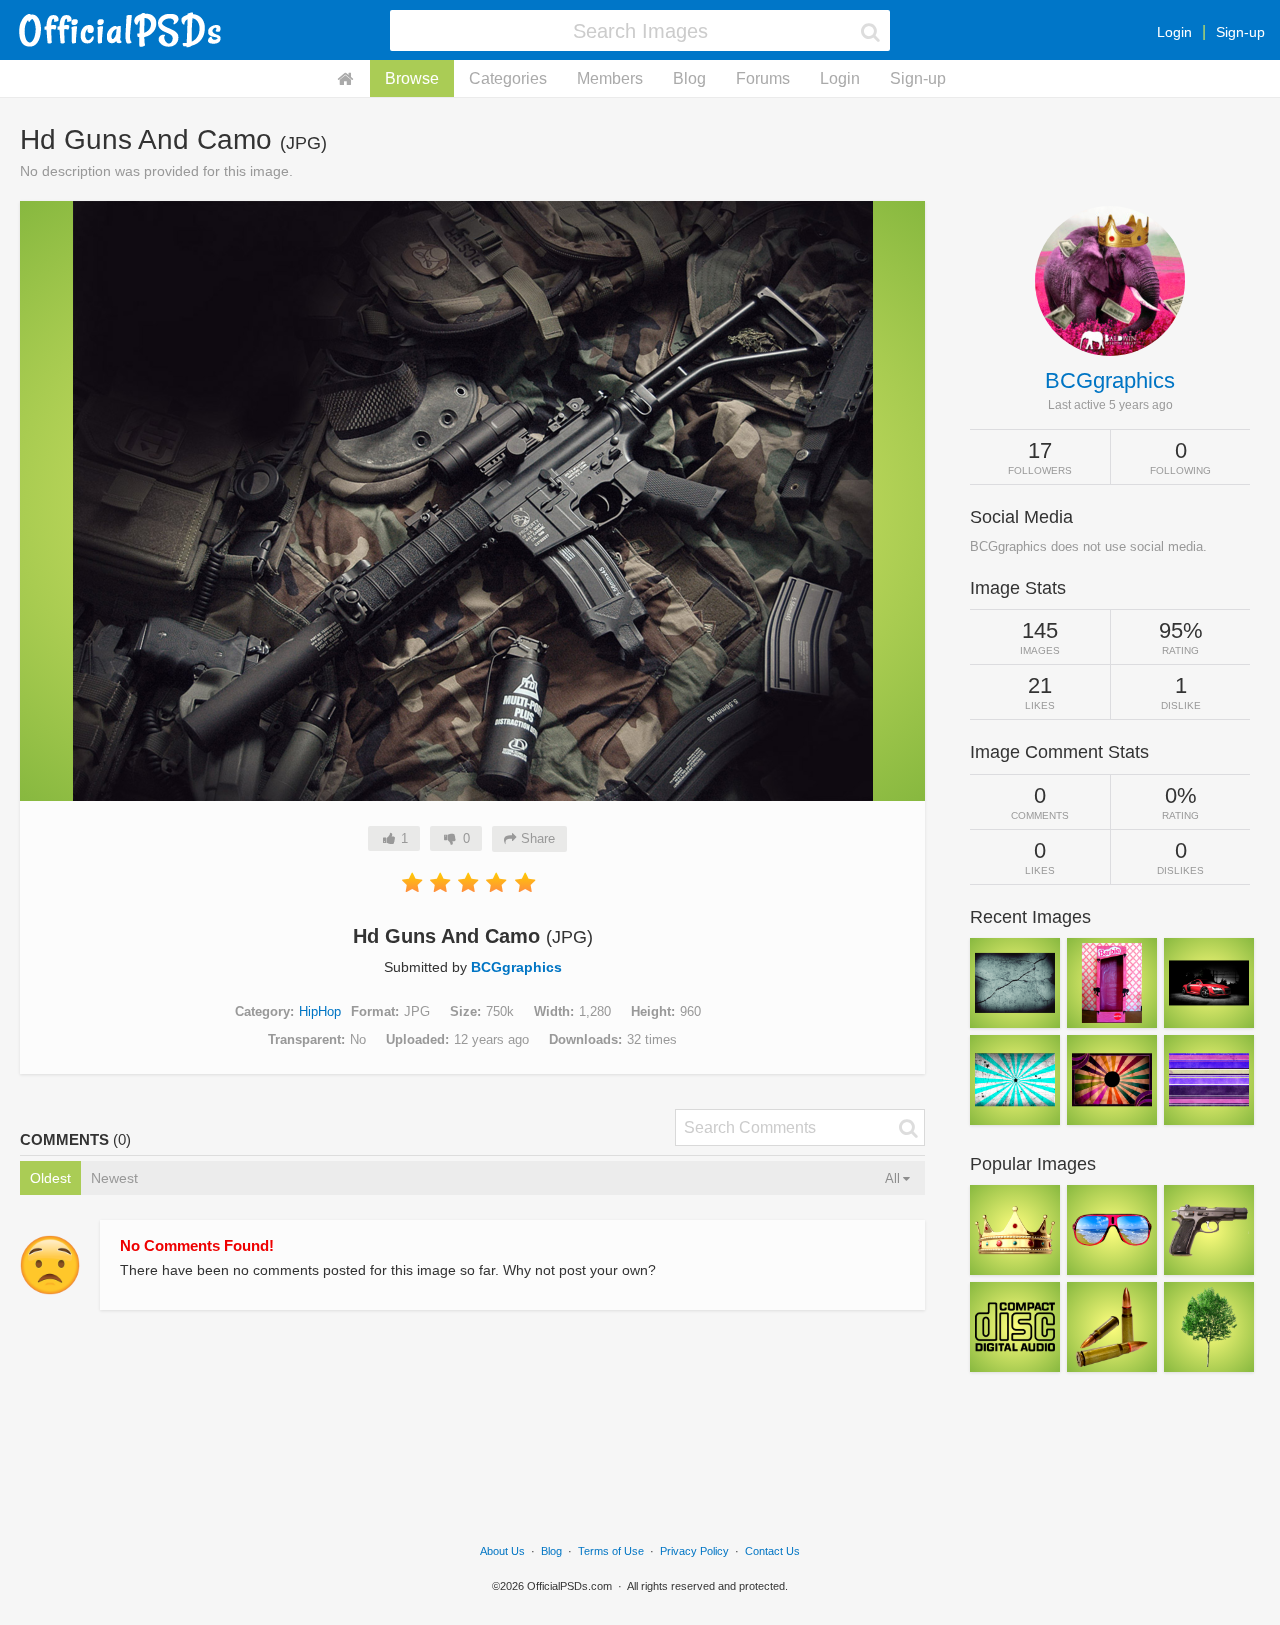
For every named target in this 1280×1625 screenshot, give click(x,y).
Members (610, 78)
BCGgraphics (516, 967)
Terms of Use (611, 1551)
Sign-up (1240, 32)
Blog (689, 78)
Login (1174, 32)
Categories (508, 78)
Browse (412, 78)
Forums (763, 78)
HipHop (320, 1011)
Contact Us (772, 1551)
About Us (502, 1551)
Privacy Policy (694, 1551)
